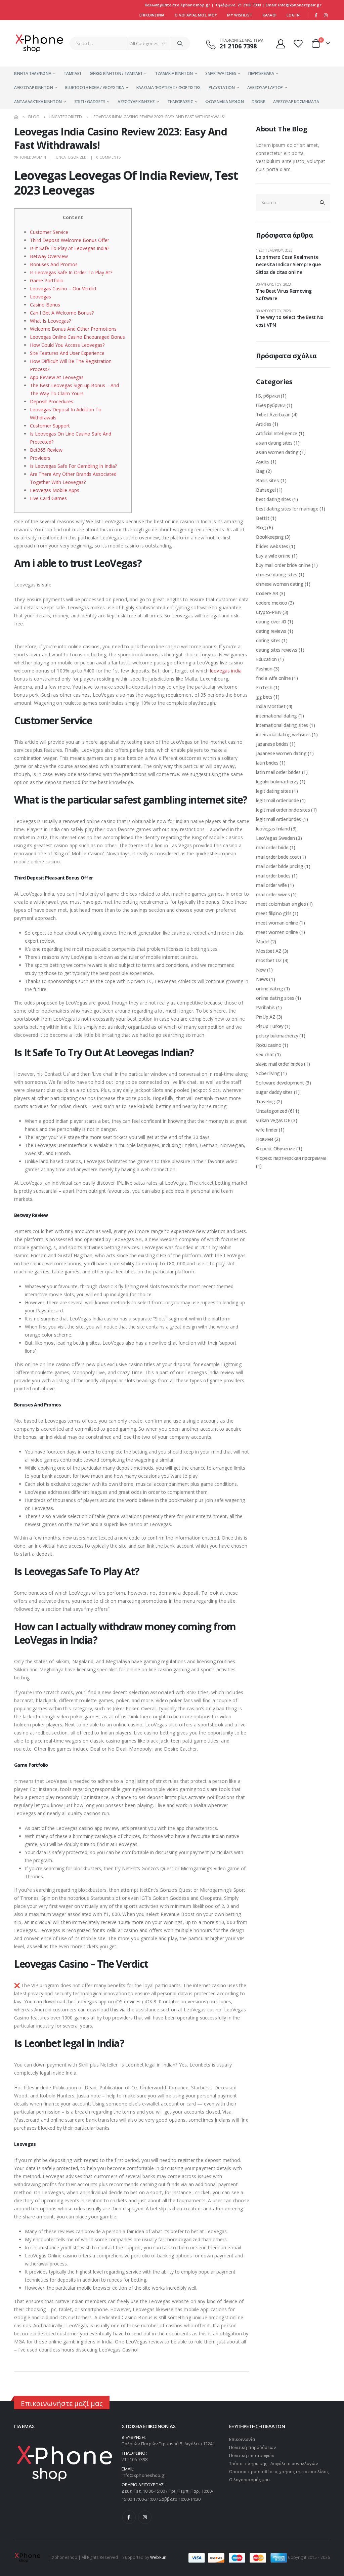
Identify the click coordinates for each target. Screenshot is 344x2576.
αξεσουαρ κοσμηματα (296, 102)
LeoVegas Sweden (275, 838)
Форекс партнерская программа (291, 1158)
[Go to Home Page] (16, 117)
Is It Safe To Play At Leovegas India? (70, 248)
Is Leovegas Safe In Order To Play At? (71, 272)
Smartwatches (221, 73)
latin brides (267, 763)
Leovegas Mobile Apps (55, 490)
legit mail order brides (278, 819)
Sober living (268, 1073)
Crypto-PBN (269, 612)
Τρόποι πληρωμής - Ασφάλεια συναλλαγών (273, 2463)
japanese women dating (281, 753)
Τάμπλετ (73, 73)
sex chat (265, 1054)
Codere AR (267, 593)
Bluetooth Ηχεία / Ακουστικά (95, 88)
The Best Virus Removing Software (284, 295)
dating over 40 (271, 622)
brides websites (272, 546)
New (261, 970)
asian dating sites (274, 443)
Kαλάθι (270, 15)
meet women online (277, 932)
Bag (260, 471)
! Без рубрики (271, 405)
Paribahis (265, 1007)
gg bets (264, 697)
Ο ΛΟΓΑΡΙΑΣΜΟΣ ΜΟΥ (196, 15)
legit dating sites (273, 791)
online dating (269, 989)
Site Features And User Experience (67, 353)
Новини (265, 1139)
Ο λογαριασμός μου (249, 2480)
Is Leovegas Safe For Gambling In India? (73, 466)
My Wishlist (240, 15)
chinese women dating (280, 584)
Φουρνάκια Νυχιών (224, 102)
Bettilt (263, 518)
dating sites (268, 640)
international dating (276, 716)
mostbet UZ (269, 960)
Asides (263, 462)
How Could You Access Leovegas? (67, 345)
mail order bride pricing (280, 866)
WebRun (158, 2557)
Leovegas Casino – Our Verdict (63, 289)
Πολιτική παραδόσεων (252, 2447)
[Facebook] (316, 15)
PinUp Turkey (270, 1026)
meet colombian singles (281, 904)
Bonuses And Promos (54, 264)
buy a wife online (273, 556)
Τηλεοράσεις (180, 102)
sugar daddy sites (274, 1092)
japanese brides (272, 744)
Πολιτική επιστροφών (252, 2455)
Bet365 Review (46, 450)
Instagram (145, 2517)
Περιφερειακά (261, 73)
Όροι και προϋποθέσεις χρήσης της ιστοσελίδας (279, 2471)
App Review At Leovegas (57, 377)
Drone (258, 102)
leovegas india (226, 671)
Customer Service (49, 232)
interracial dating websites (283, 734)
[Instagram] (326, 15)
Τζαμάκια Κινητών (174, 73)
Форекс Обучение (276, 1149)
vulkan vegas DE (273, 1120)
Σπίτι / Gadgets (90, 102)
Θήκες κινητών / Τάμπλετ (116, 73)
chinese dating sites (277, 575)
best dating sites (273, 499)
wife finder (267, 1130)
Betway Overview (49, 256)
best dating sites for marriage (287, 509)
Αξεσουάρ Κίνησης (136, 102)
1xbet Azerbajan (273, 415)
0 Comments (109, 157)
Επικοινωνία (152, 15)
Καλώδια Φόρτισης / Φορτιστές (169, 88)
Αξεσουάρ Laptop (265, 88)
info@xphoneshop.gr (143, 2475)
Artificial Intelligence (277, 433)
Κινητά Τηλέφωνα (33, 73)
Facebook (129, 2517)
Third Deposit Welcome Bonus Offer (70, 240)
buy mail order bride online (283, 565)
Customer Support (50, 426)
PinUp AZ (266, 1017)
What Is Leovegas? (50, 321)
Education (266, 659)
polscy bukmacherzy (277, 1036)
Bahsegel (266, 490)
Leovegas (40, 297)
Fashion (264, 669)
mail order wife (271, 885)
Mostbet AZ (269, 951)
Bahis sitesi (268, 480)
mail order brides (273, 876)
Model (263, 942)
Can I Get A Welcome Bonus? (62, 313)
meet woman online (277, 923)
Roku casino (269, 1045)
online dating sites (275, 998)
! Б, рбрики (268, 396)
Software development (280, 1083)
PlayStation (222, 88)
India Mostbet (271, 706)
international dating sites (282, 725)
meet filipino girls (274, 913)
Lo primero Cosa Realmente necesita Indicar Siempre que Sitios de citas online (288, 264)
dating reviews (271, 631)
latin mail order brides (278, 772)
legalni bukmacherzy (277, 782)
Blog (261, 527)
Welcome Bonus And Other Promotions (73, 329)
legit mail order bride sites (283, 810)
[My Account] (281, 44)
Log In (293, 15)
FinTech (264, 687)
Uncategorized (71, 157)
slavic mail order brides (279, 1064)
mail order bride (272, 847)
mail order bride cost (277, 857)
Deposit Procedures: (52, 401)
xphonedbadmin (30, 157)
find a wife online (273, 678)
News (262, 979)
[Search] (180, 43)
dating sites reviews (277, 650)
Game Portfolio (47, 280)
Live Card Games (48, 498)
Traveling (266, 1101)
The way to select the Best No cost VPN (290, 321)
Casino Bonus (45, 305)
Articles (264, 424)
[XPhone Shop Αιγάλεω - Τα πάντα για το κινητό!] (39, 43)
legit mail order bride (277, 800)
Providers (40, 458)
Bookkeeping (270, 537)
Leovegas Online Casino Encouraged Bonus (77, 337)
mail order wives (273, 894)
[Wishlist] (299, 44)
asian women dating (277, 452)
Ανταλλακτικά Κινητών (38, 102)
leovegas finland (273, 829)
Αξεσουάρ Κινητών (33, 88)
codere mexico (271, 603)
